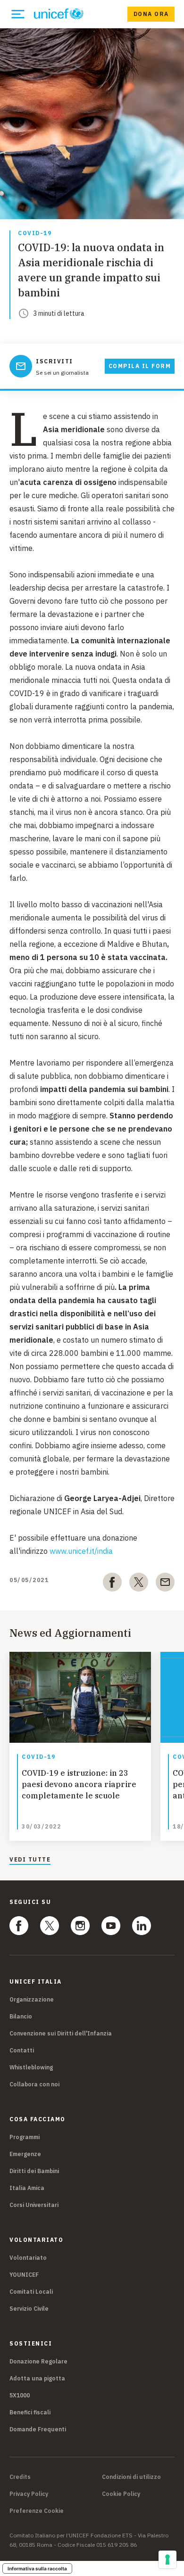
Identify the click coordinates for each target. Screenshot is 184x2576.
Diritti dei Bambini (34, 2171)
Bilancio (21, 2016)
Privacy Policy (29, 2494)
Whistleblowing (31, 2067)
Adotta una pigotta (37, 2378)
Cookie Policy (121, 2494)
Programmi (25, 2137)
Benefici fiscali (30, 2412)
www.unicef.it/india (81, 1551)
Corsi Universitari (34, 2205)
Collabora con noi (34, 2084)
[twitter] (139, 1584)
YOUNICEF (24, 2275)
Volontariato (28, 2258)
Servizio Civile (29, 2309)
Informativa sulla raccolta (37, 2568)
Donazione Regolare (38, 2361)
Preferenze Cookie (37, 2511)
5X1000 (20, 2395)
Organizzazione (32, 1999)
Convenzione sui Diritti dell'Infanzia (61, 2033)
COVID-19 (35, 234)
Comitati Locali (31, 2292)
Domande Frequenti (38, 2429)
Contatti (22, 2050)
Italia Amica (27, 2188)
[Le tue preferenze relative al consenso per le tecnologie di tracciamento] (167, 2560)
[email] (165, 1584)
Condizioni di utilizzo (131, 2477)
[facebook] (112, 1584)
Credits (20, 2477)
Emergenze (25, 2154)
